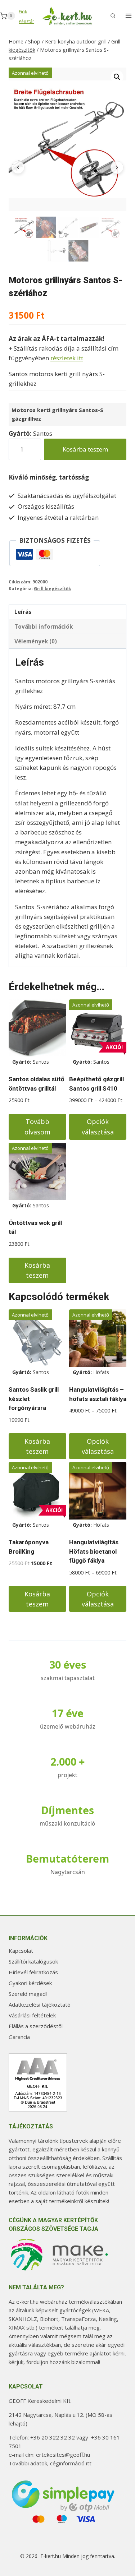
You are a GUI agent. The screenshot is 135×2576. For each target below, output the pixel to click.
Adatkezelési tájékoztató (40, 2004)
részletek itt (67, 358)
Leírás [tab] (23, 612)
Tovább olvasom (37, 1127)
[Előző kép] (18, 167)
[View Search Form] (113, 16)
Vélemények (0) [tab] (36, 641)
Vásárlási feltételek (32, 2015)
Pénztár (26, 21)
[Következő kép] (117, 167)
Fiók (23, 12)
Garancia (19, 2037)
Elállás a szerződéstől (36, 2026)
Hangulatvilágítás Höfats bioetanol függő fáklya (94, 1551)
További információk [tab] (44, 626)
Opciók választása (98, 1127)
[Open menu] (128, 16)
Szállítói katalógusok (33, 1961)
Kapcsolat (21, 1951)
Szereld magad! (28, 1994)
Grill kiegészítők (52, 588)
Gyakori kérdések (30, 1983)
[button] (117, 77)
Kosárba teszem (85, 449)
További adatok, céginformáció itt (50, 2463)
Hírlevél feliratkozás (33, 1972)
